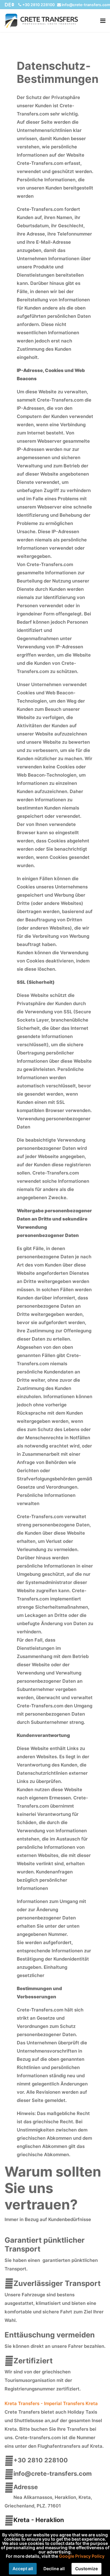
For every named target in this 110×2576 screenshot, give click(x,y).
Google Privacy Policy (82, 2556)
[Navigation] (103, 21)
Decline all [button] (54, 2569)
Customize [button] (86, 2569)
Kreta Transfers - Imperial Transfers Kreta (51, 2403)
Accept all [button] (23, 2569)
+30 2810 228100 (38, 5)
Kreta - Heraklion (39, 2520)
